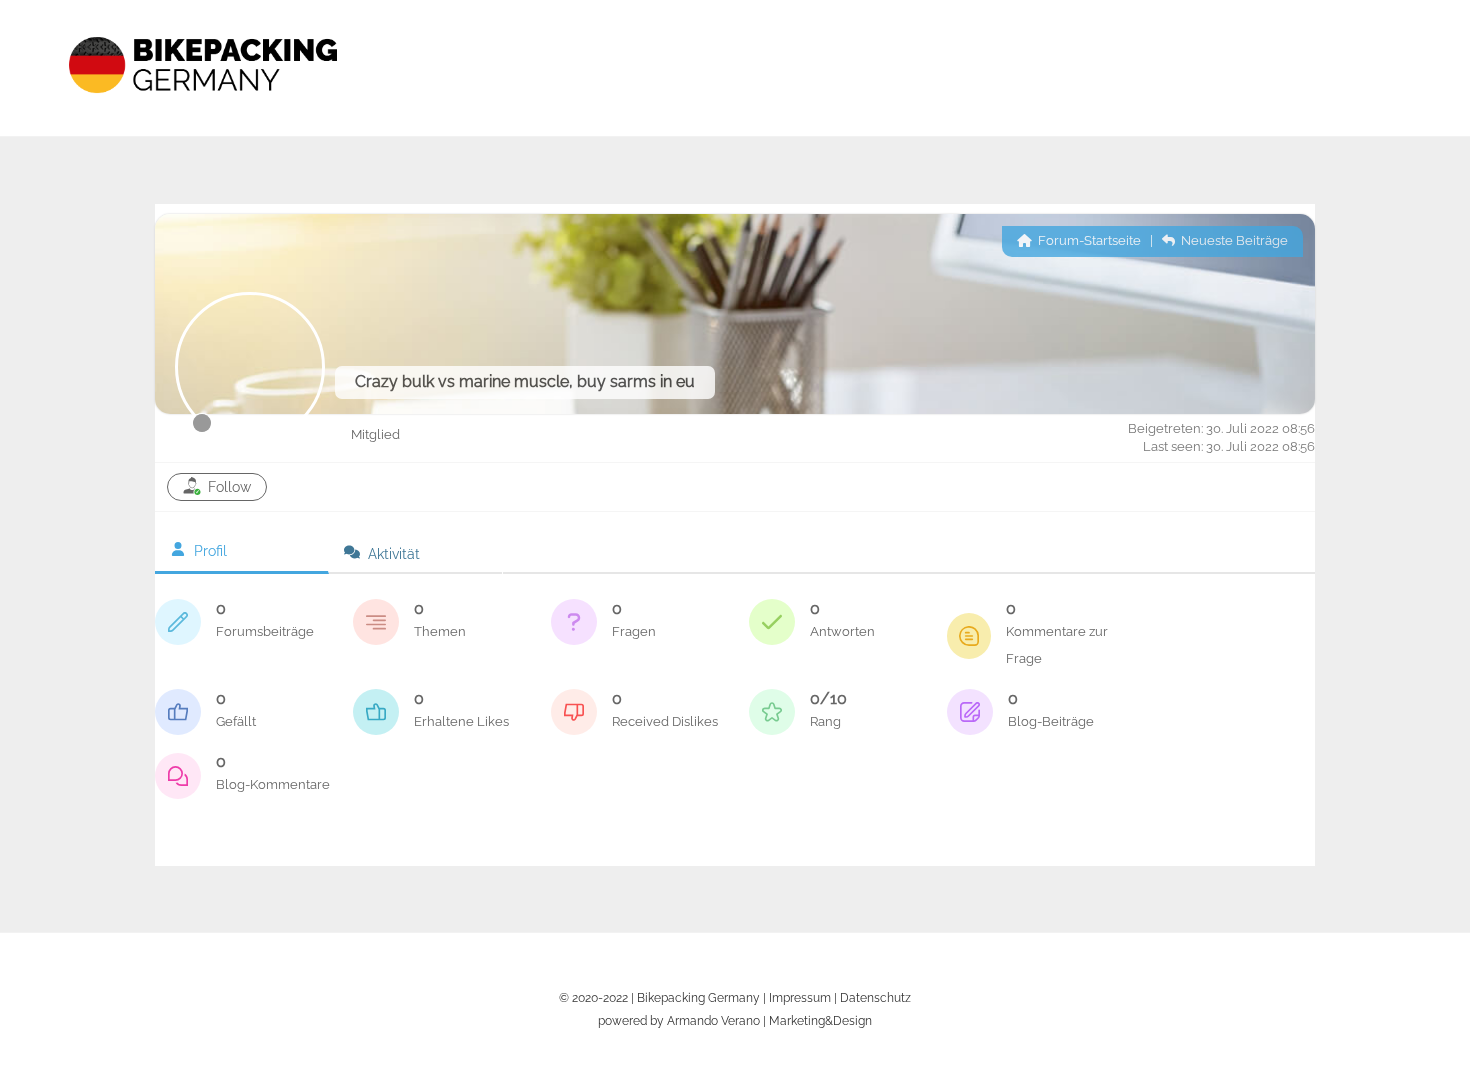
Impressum (800, 997)
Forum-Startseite (1088, 240)
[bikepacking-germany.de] (203, 110)
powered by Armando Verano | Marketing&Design (735, 1020)
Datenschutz (875, 997)
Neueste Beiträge (1233, 240)
